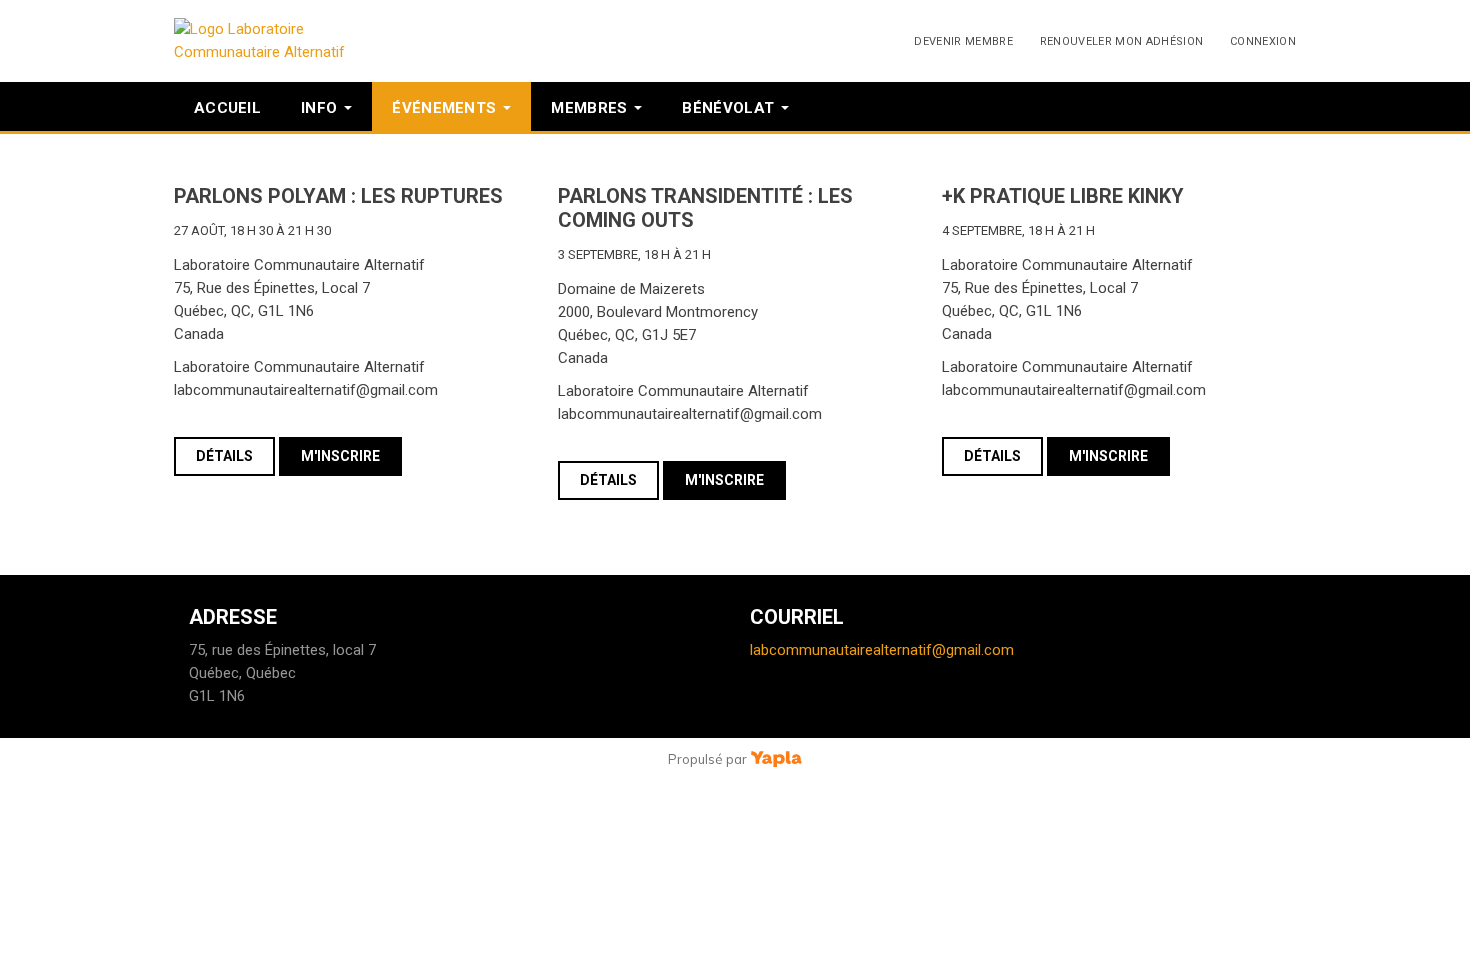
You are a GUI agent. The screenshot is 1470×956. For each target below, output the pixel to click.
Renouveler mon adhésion (1122, 41)
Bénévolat (728, 108)
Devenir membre (963, 41)
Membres (589, 108)
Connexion (1263, 41)
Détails (224, 456)
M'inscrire (340, 456)
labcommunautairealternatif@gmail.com (882, 650)
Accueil (227, 108)
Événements (444, 108)
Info (319, 108)
